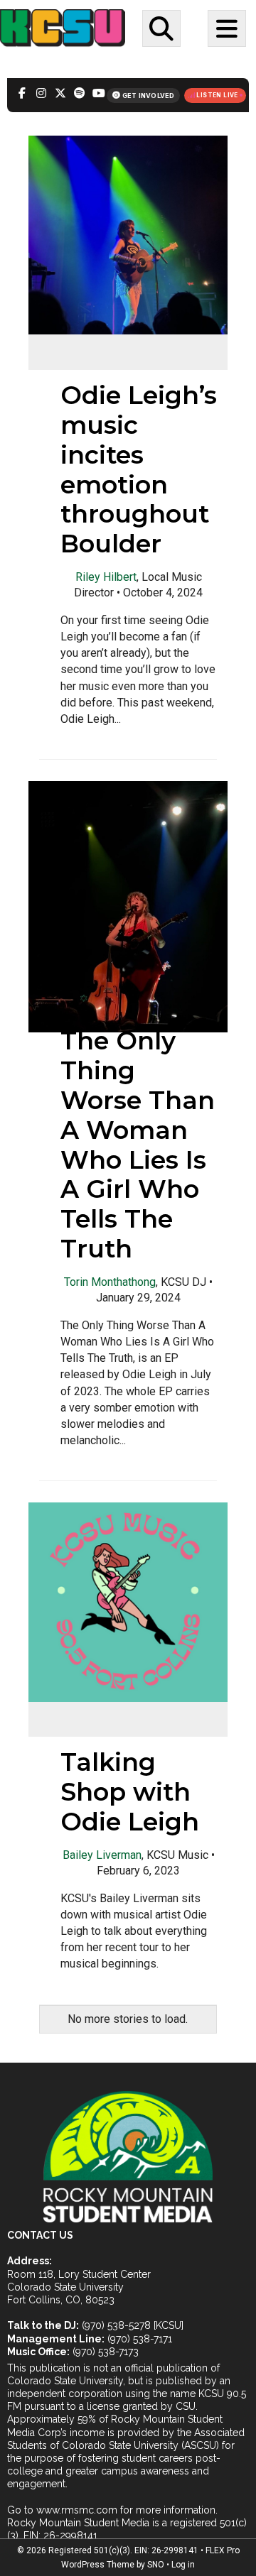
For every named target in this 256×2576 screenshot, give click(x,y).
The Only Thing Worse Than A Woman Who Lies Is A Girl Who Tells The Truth (138, 1145)
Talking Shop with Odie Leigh (130, 1792)
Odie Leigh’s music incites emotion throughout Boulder (139, 469)
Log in (183, 2565)
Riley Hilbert (106, 577)
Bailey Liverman (102, 1855)
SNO (156, 2565)
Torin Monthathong (110, 1282)
